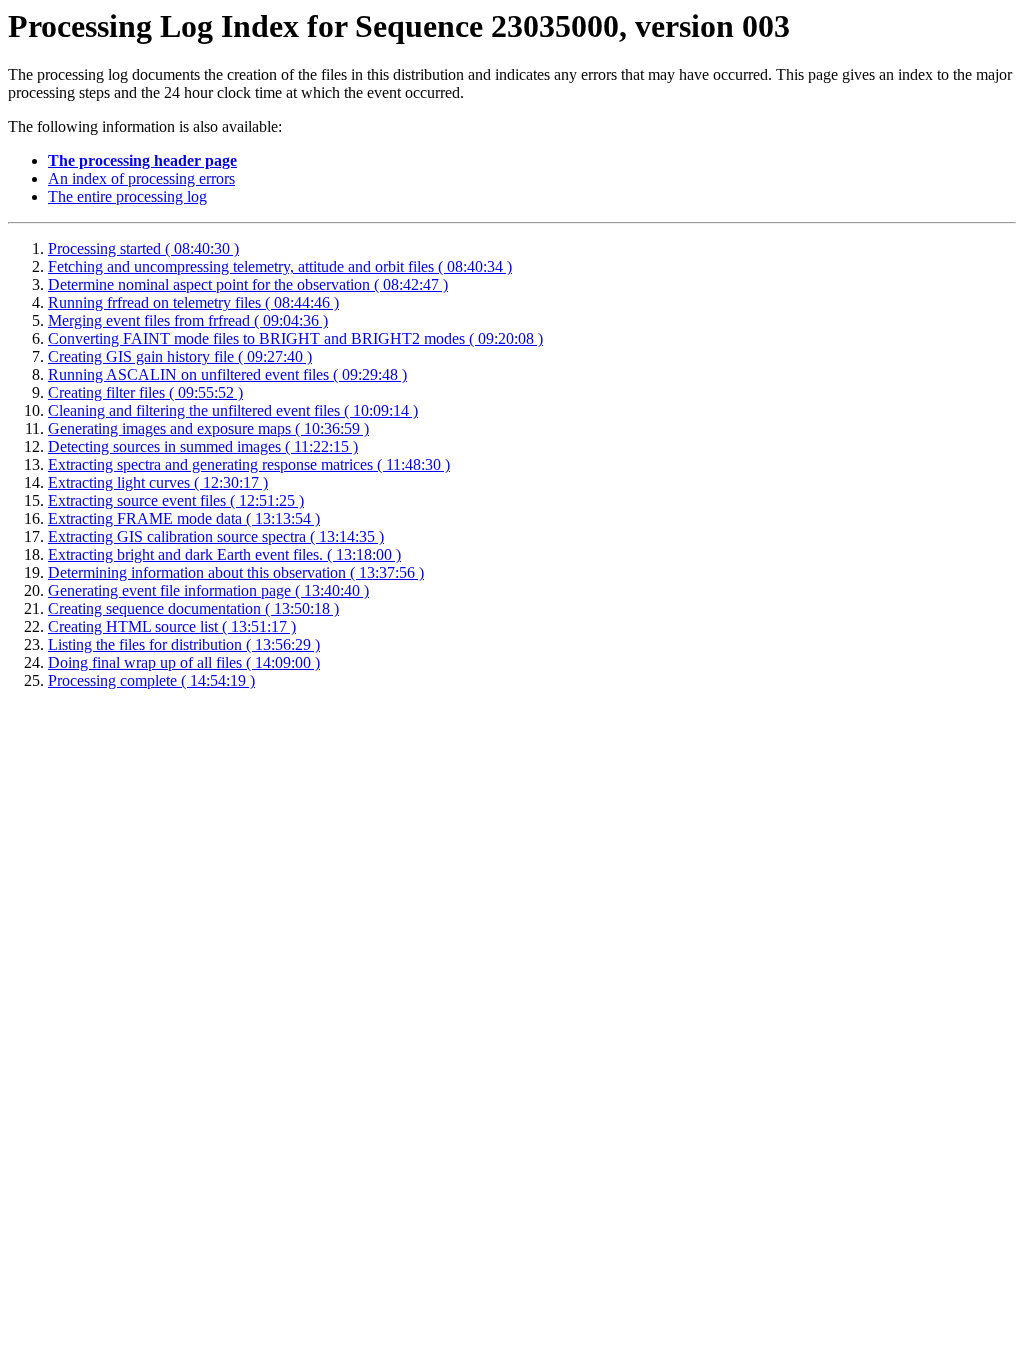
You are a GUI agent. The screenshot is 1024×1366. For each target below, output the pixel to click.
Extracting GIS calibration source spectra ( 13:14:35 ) (216, 536)
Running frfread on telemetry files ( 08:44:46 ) (193, 302)
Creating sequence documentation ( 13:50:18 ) (193, 608)
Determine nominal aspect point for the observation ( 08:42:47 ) (248, 284)
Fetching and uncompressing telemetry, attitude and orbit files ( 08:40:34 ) (280, 266)
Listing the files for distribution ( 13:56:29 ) (184, 644)
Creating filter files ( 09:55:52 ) (145, 392)
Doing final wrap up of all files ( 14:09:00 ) (184, 662)
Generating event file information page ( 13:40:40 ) (208, 590)
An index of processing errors (141, 178)
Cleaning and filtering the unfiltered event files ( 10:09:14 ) (233, 410)
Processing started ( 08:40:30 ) (143, 248)
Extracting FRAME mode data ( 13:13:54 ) (184, 518)
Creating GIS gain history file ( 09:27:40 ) (180, 356)
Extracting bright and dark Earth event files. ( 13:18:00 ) (224, 554)
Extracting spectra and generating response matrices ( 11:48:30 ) (249, 464)
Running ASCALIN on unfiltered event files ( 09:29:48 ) (227, 374)
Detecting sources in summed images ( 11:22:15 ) (203, 446)
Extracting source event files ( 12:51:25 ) (176, 500)
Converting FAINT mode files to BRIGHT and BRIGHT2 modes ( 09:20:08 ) (295, 338)
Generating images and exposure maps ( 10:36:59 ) (208, 428)
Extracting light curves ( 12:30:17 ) (158, 482)
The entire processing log (127, 196)
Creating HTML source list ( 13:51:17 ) (172, 626)
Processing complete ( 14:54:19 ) (151, 680)
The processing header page (142, 160)
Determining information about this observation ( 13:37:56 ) (236, 572)
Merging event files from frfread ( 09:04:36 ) (188, 320)
